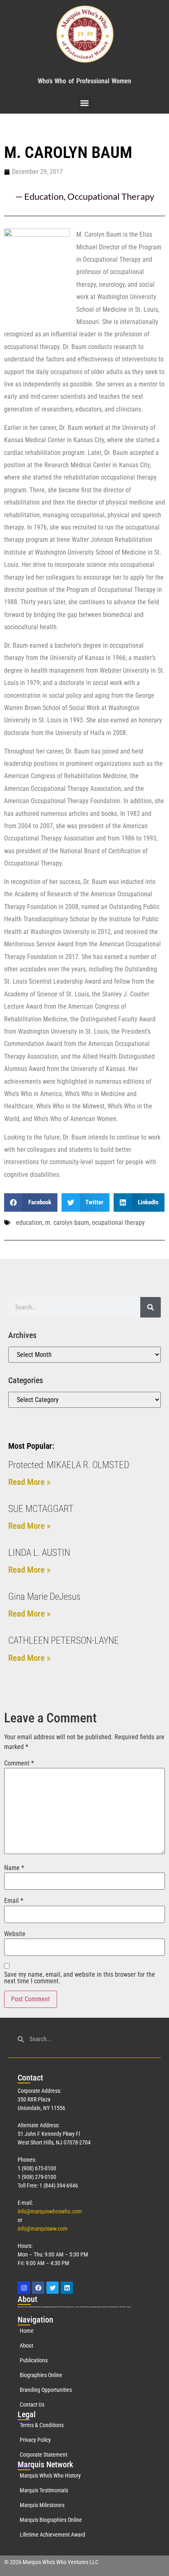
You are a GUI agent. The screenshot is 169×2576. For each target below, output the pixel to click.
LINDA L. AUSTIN (39, 1553)
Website (15, 1934)
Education (44, 196)
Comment (19, 1763)
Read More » (29, 1482)
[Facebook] (38, 2288)
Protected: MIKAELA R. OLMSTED (69, 1465)
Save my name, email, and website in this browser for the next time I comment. (80, 1978)
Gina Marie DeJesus (44, 1597)
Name (14, 1868)
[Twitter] (53, 2288)
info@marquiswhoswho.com (50, 2211)
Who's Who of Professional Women (84, 81)
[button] (85, 103)
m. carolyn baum (67, 1223)
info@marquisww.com (43, 2229)
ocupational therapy (118, 1223)
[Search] (151, 1307)
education (29, 1223)
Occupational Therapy (111, 196)
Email (14, 1901)
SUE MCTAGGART (41, 1509)
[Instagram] (24, 2288)
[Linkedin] (67, 2288)
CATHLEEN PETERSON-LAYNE (64, 1641)
